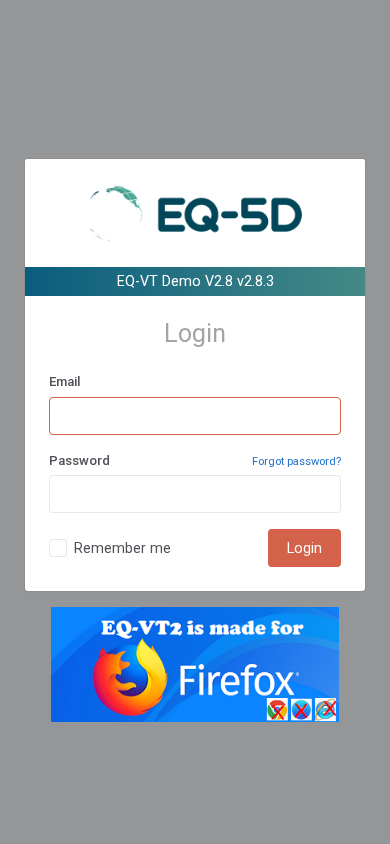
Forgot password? (296, 461)
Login (304, 548)
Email (64, 381)
